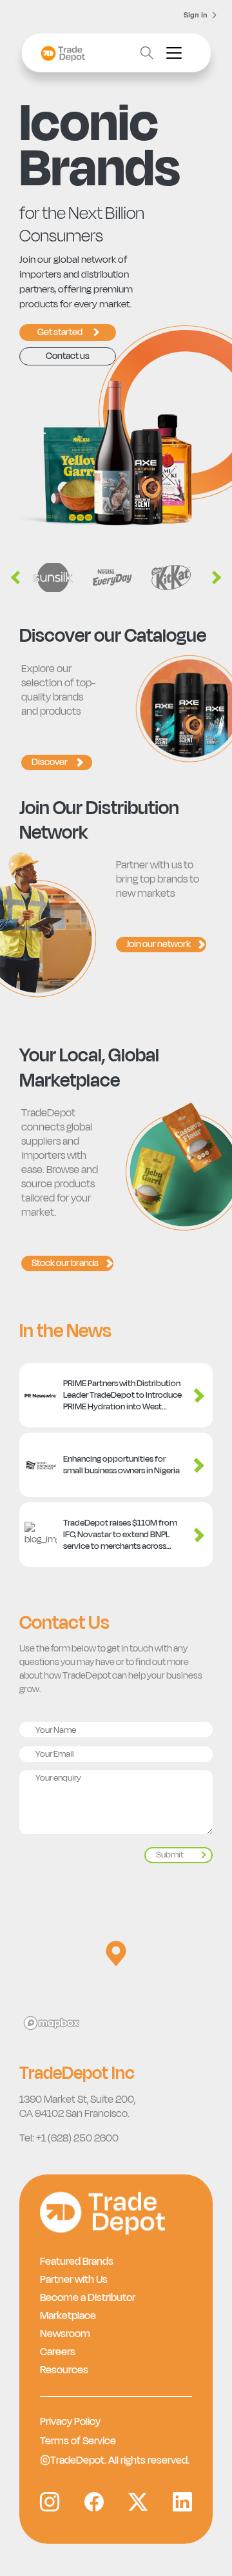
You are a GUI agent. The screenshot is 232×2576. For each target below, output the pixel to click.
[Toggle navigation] (174, 53)
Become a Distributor (88, 2298)
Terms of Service (78, 2441)
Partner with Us (74, 2280)
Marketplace (68, 2316)
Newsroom (65, 2334)
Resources (64, 2370)
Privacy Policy (70, 2422)
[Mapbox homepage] (52, 2023)
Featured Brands (77, 2262)
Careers (58, 2352)
